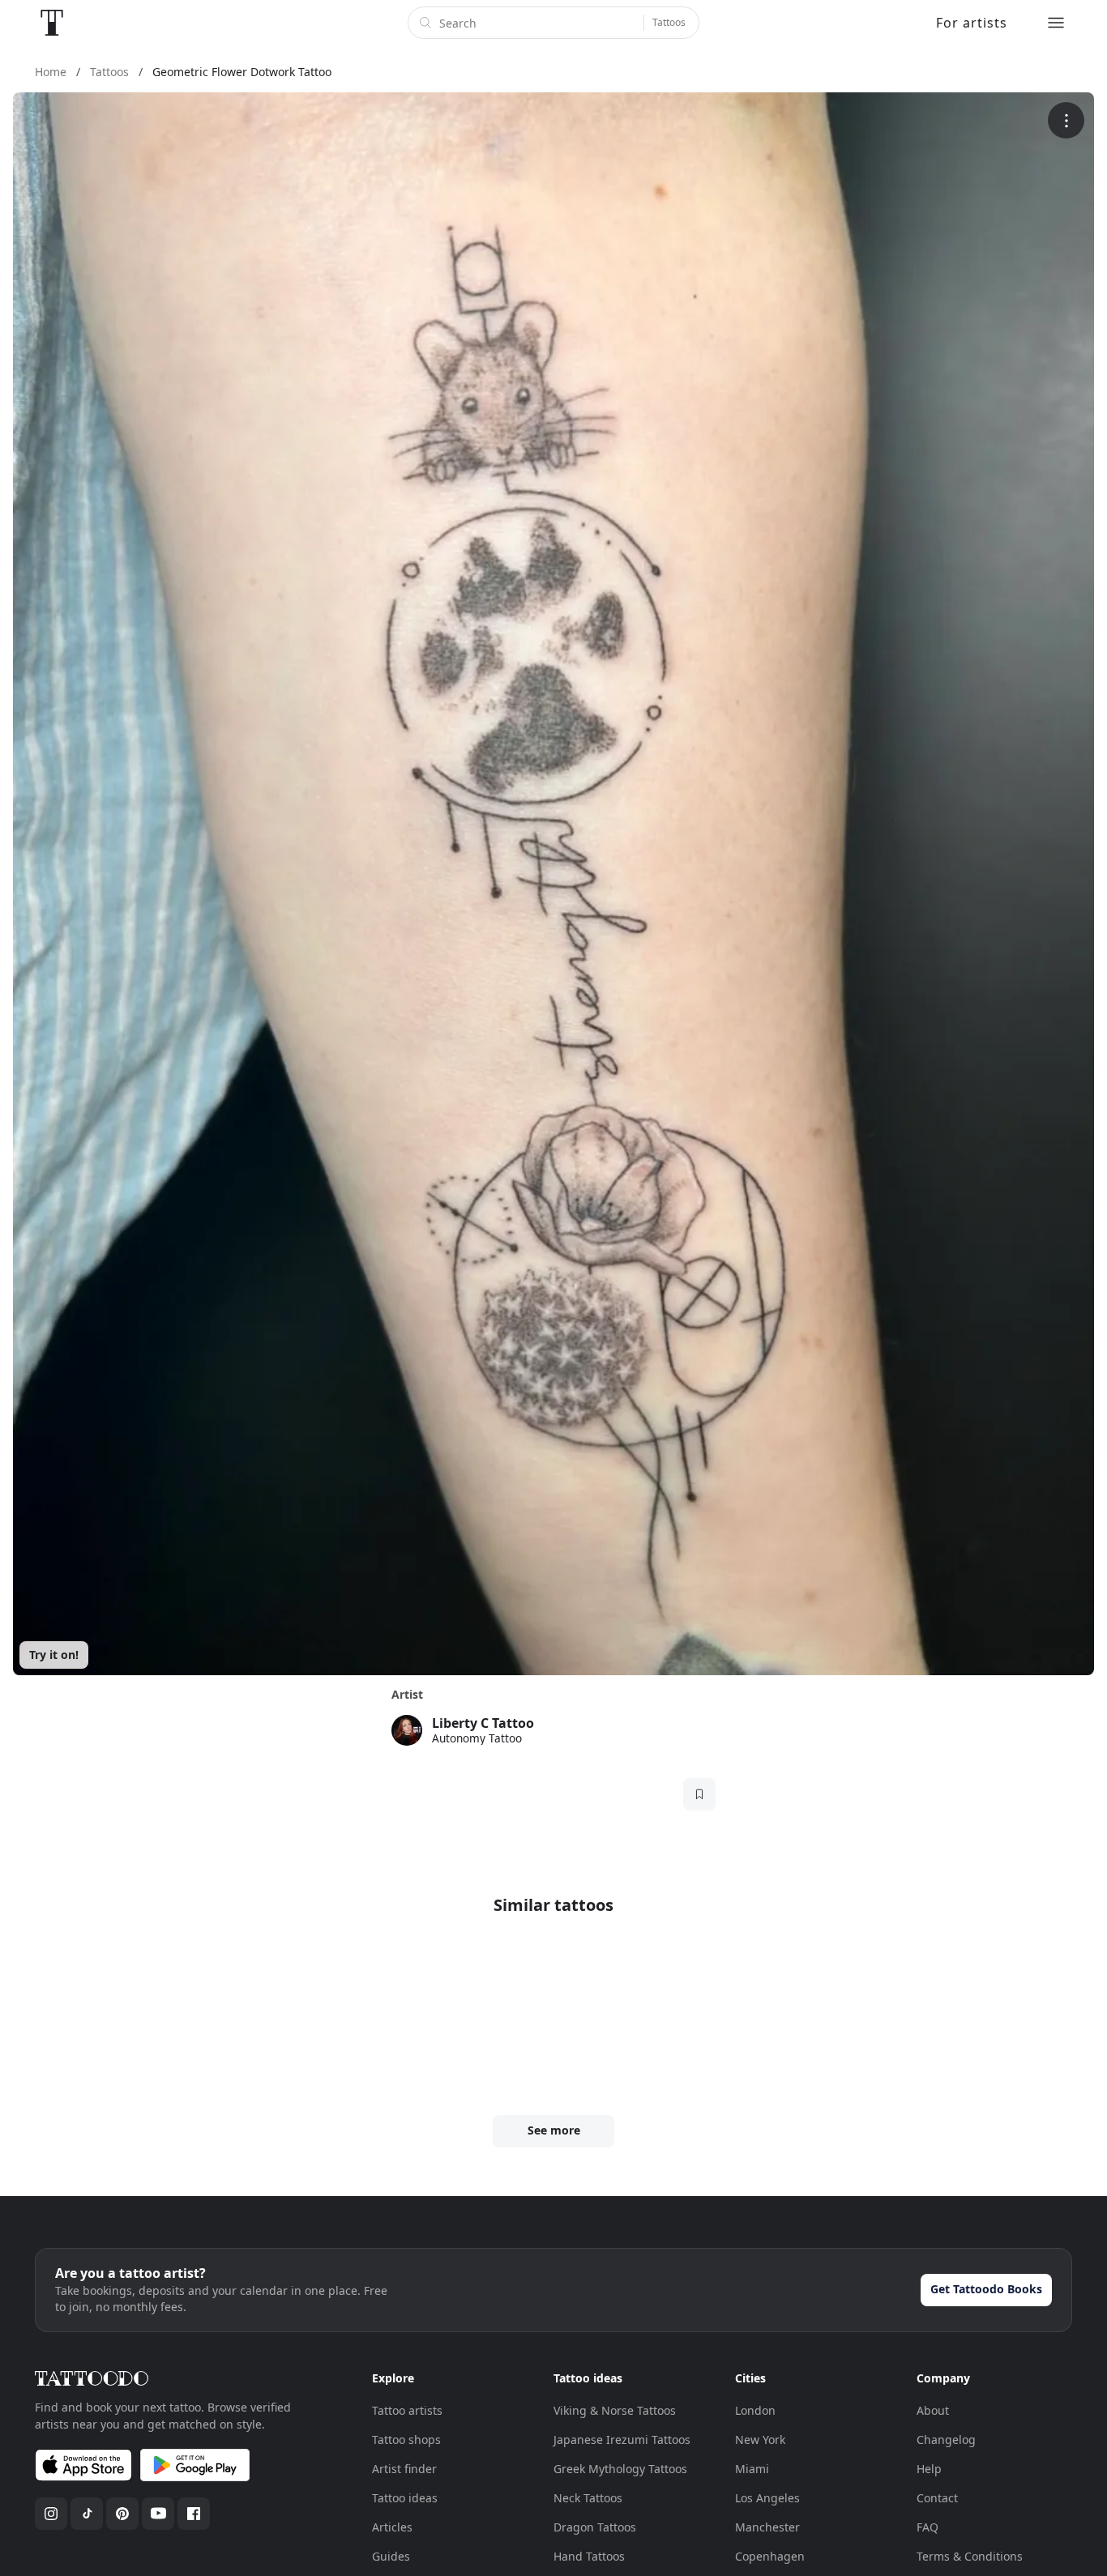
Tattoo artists (407, 2410)
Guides (391, 2556)
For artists (972, 23)
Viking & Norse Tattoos (615, 2410)
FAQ (927, 2527)
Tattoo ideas (405, 2498)
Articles (392, 2527)
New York (760, 2440)
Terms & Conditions (970, 2556)
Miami (752, 2469)
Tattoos (669, 22)
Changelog (946, 2440)
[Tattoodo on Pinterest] (122, 2514)
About (933, 2410)
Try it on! (54, 1655)
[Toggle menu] (1056, 23)
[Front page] (52, 23)
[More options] (1066, 120)
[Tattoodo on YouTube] (158, 2514)
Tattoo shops (406, 2440)
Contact (937, 2498)
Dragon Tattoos (595, 2527)
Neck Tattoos (588, 2498)
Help (929, 2469)
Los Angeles (767, 2498)
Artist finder (404, 2469)
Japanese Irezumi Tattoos (622, 2440)
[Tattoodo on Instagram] (51, 2514)
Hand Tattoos (589, 2556)
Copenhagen (770, 2556)
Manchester (767, 2527)
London (755, 2410)
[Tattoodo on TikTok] (87, 2514)
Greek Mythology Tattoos (620, 2469)
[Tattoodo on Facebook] (194, 2514)
